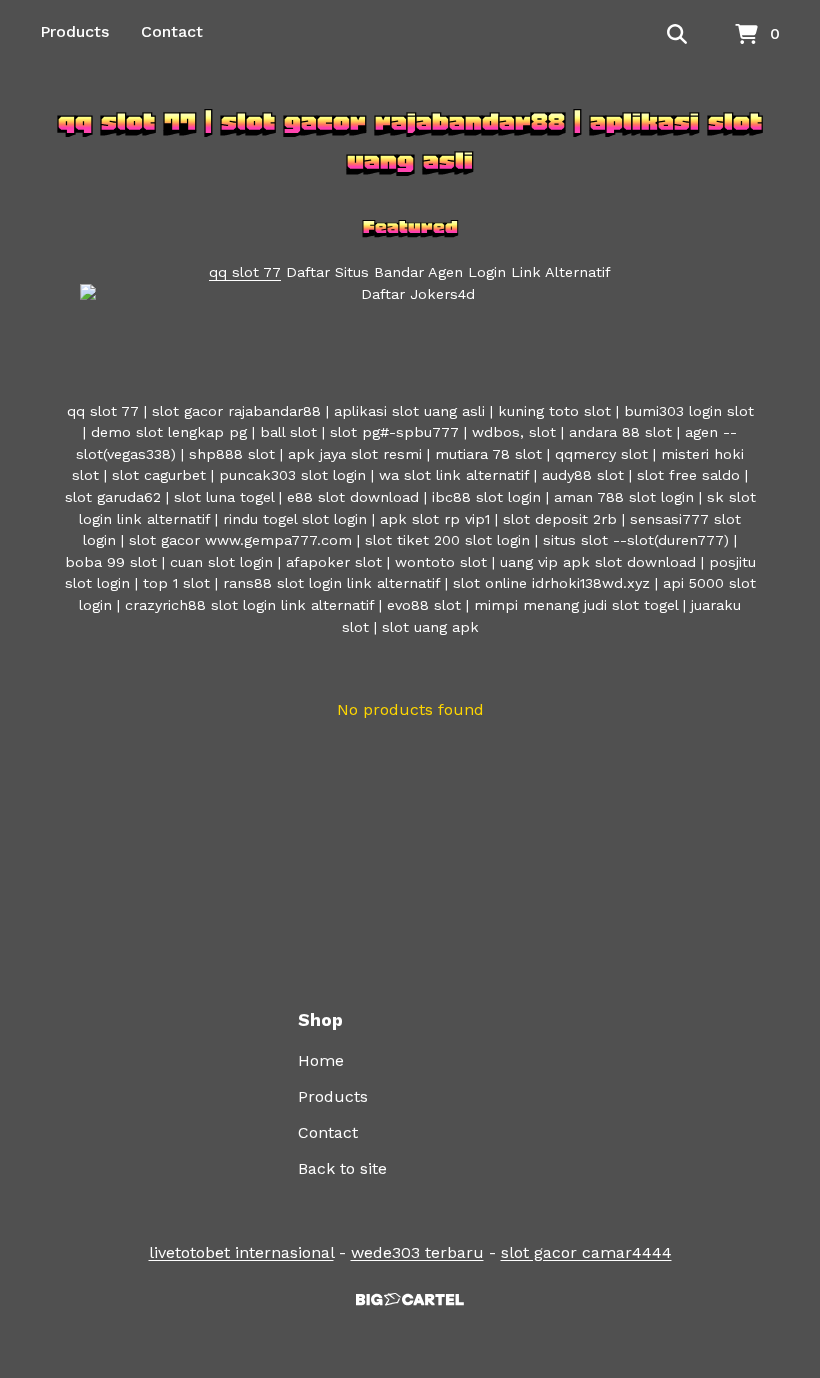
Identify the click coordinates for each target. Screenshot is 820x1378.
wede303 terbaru (417, 1252)
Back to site (342, 1168)
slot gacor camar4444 (586, 1252)
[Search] (677, 35)
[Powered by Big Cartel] (410, 1299)
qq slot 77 (245, 272)
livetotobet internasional (241, 1252)
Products (74, 31)
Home (321, 1060)
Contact (172, 31)
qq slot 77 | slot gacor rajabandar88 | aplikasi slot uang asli (410, 141)
